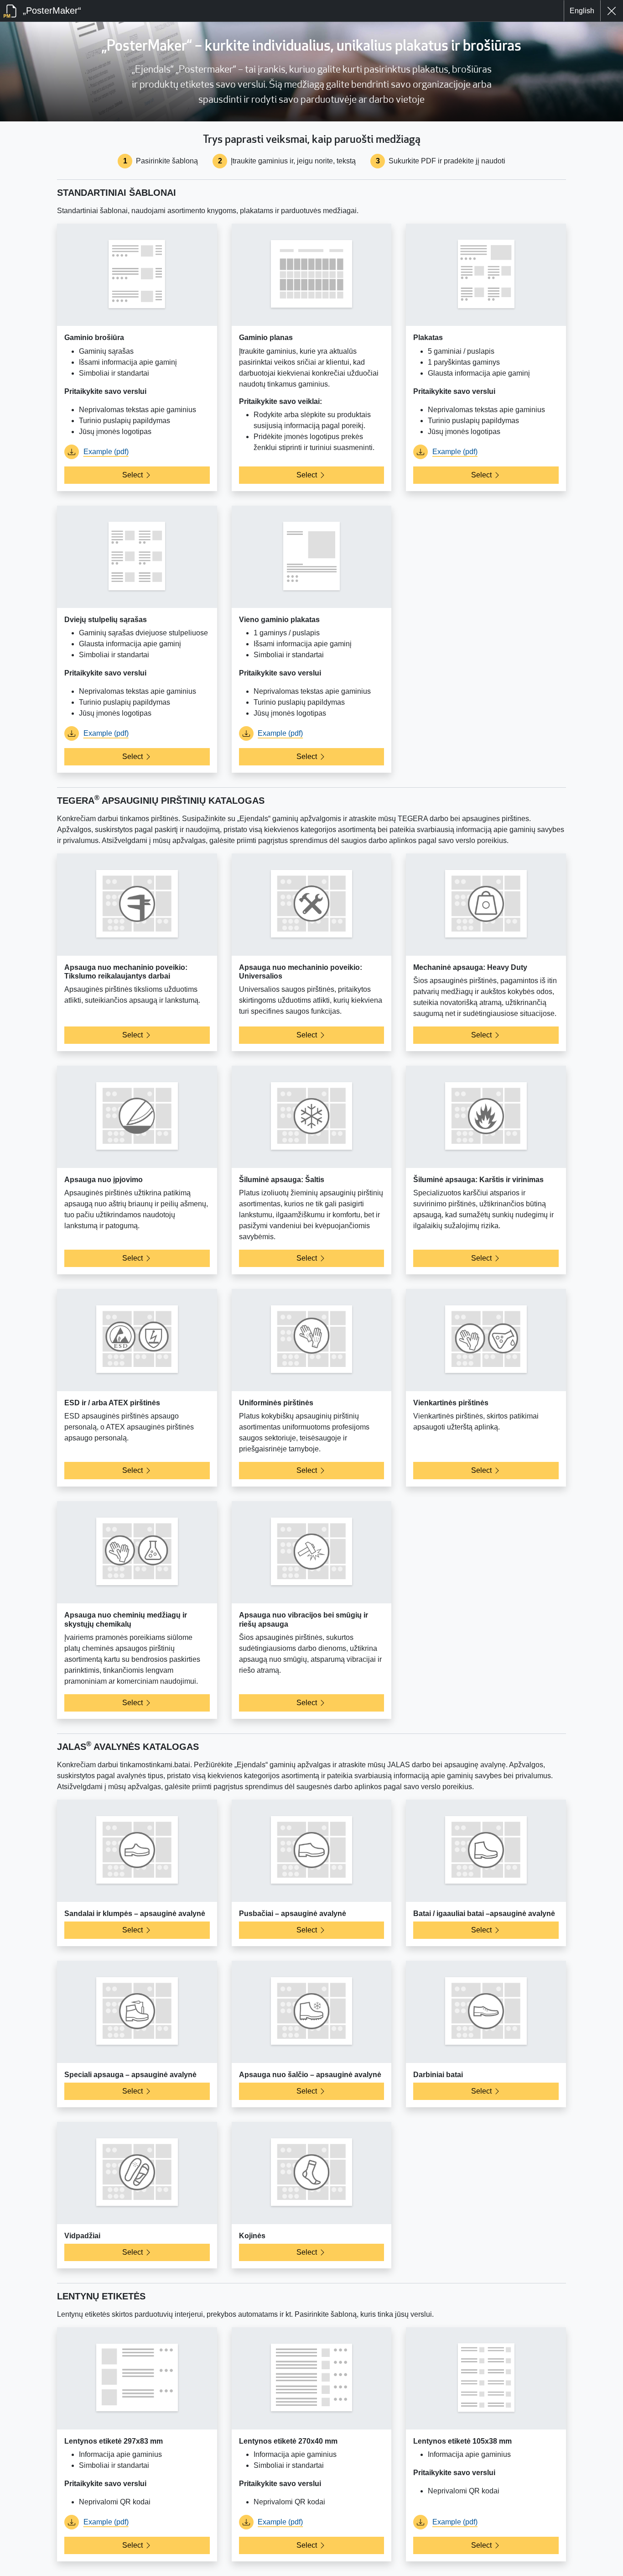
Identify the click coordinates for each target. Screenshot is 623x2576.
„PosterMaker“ (51, 10)
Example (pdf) (106, 452)
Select (132, 475)
